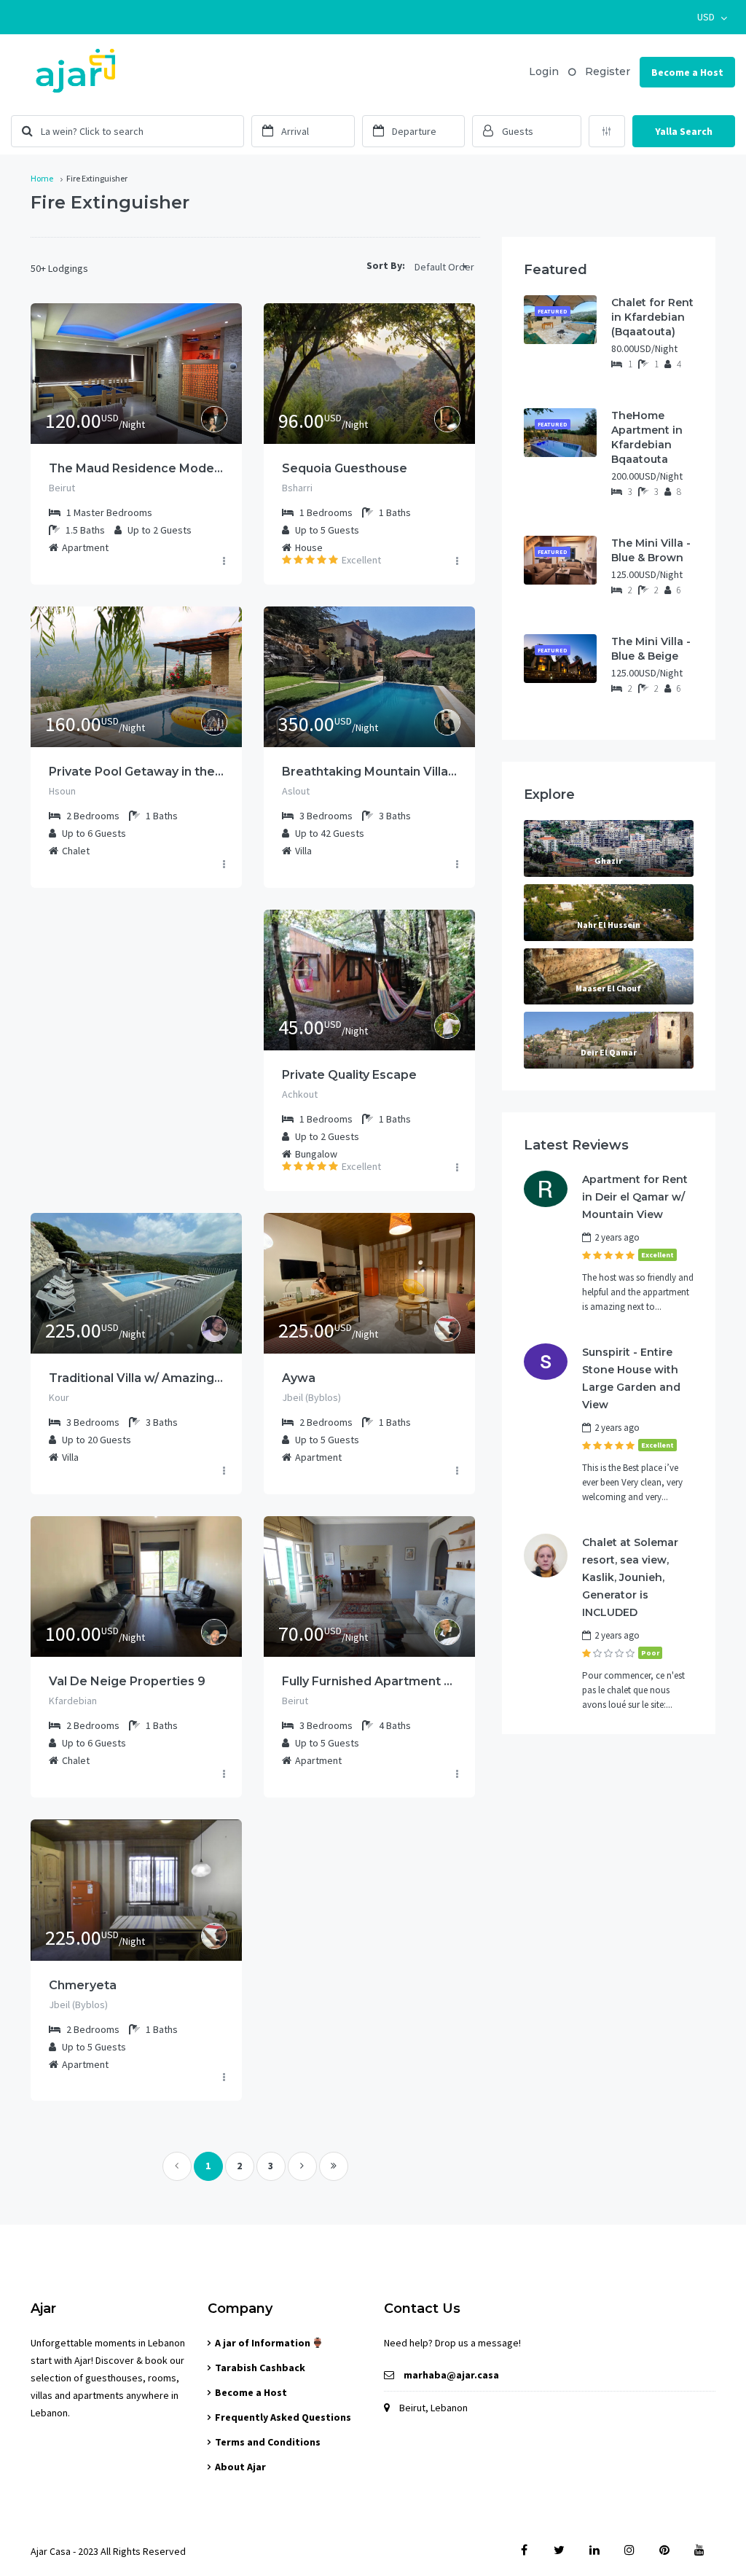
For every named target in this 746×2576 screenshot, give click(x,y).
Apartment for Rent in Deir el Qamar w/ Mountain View (635, 1197)
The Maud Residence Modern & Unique (136, 468)
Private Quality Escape (349, 1075)
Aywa (299, 1378)
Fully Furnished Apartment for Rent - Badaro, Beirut (369, 1681)
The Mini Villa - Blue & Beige (651, 649)
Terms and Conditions (268, 2442)
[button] (712, 17)
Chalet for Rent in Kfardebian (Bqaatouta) (652, 317)
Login (544, 71)
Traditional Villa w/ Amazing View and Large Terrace (136, 1378)
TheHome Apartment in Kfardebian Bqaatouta (647, 437)
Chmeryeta (83, 1985)
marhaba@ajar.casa (451, 2375)
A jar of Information (264, 2343)
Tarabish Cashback (260, 2368)
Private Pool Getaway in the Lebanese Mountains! (136, 772)
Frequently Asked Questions (283, 2417)
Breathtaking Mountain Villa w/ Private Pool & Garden (369, 772)
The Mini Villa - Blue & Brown (651, 550)
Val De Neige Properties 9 (127, 1681)
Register (608, 71)
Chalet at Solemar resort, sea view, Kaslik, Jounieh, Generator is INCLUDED (630, 1577)
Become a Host (687, 72)
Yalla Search (684, 131)
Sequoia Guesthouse (345, 468)
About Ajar (240, 2467)
